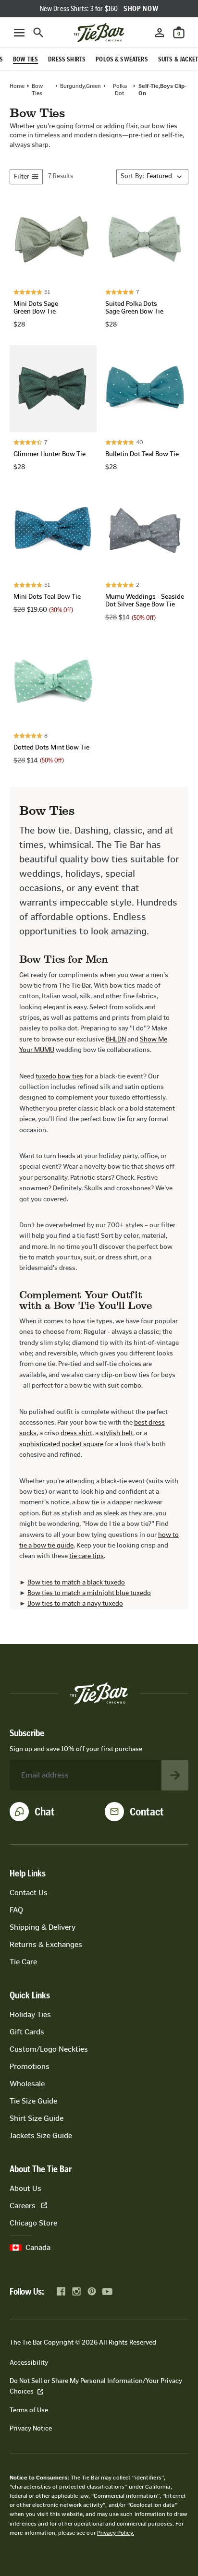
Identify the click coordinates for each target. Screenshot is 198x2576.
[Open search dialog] (38, 33)
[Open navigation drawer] (19, 33)
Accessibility (29, 2363)
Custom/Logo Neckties (49, 2049)
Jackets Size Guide (41, 2135)
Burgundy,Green (80, 86)
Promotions (30, 2066)
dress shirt (76, 1433)
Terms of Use (29, 2410)
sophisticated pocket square (61, 1444)
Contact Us (29, 1893)
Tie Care (23, 1962)
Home (17, 86)
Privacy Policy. (116, 2533)
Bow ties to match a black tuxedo (76, 1582)
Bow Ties (37, 89)
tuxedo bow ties (59, 1076)
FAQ (16, 1910)
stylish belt (117, 1433)
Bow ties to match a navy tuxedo (75, 1603)
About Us (25, 2188)
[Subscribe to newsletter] (175, 1775)
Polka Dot (120, 89)
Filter (22, 176)
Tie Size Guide (33, 2101)
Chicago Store (33, 2223)
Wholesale (27, 2084)
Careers (23, 2206)
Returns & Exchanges (46, 1944)
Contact (147, 1812)
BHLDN (116, 1039)
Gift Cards (27, 2032)
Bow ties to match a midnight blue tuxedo (89, 1593)
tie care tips (87, 1556)
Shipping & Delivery (43, 1927)
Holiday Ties (30, 2014)
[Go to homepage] (99, 33)
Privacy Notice (31, 2428)
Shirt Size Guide (37, 2118)
